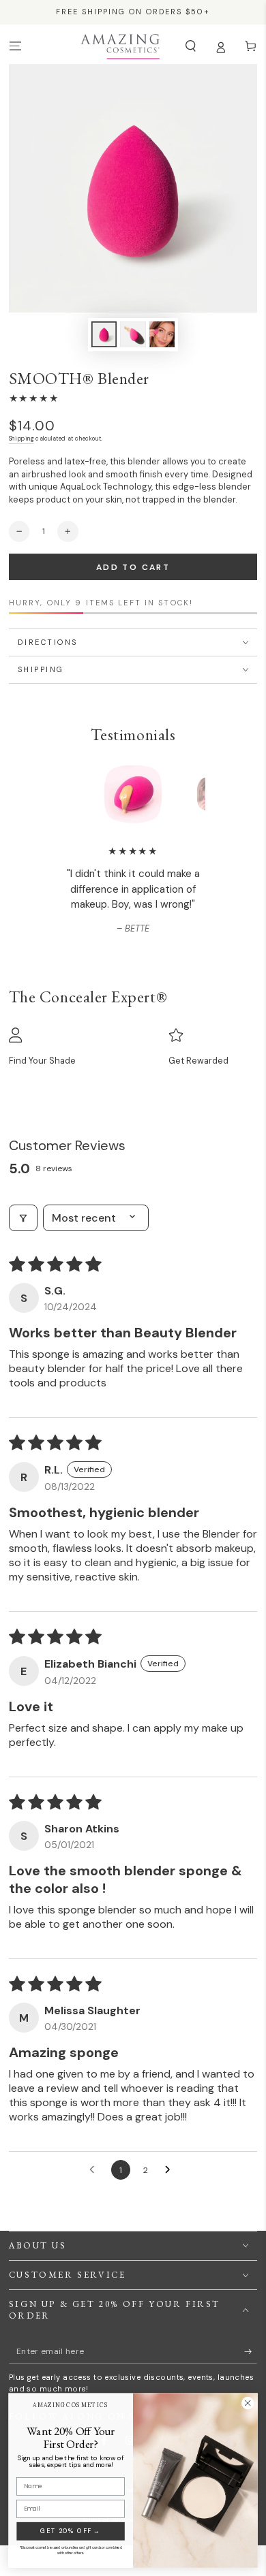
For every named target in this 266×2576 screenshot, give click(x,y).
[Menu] (15, 46)
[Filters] (23, 1218)
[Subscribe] (251, 2352)
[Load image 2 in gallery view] (133, 334)
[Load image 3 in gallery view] (162, 334)
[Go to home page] (120, 46)
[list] (133, 1047)
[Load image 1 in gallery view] (104, 334)
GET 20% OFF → (70, 2531)
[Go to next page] (171, 2170)
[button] (190, 46)
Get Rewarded (198, 1061)
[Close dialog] (248, 2403)
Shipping (21, 439)
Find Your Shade (42, 1061)
